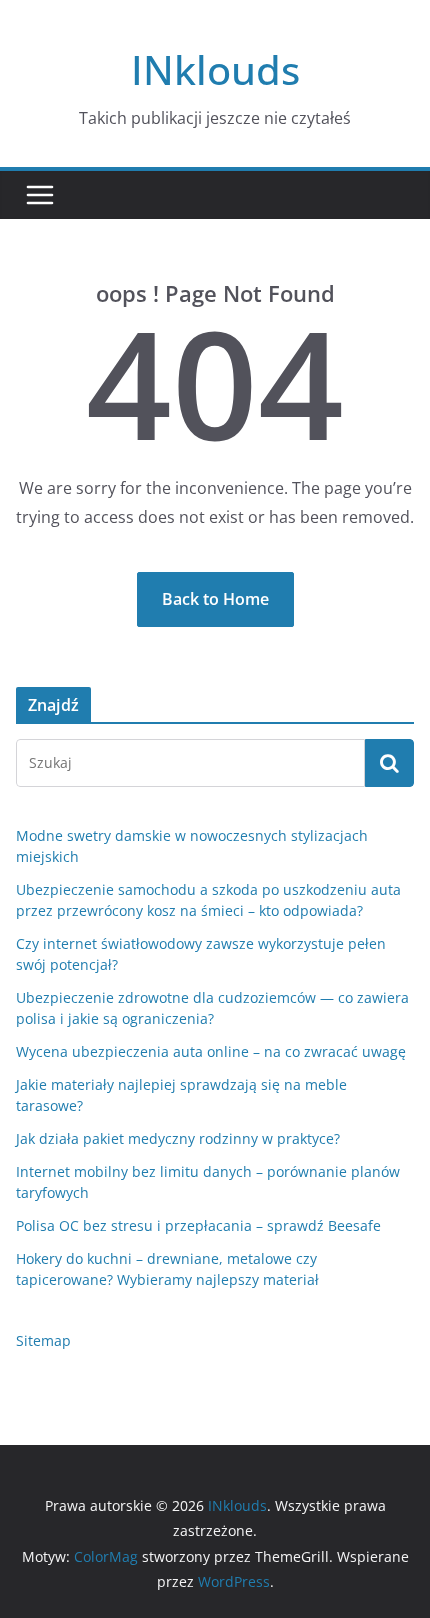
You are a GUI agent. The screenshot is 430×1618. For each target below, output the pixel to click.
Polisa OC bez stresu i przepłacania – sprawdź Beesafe (198, 1225)
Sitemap (43, 1340)
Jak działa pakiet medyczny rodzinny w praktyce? (178, 1138)
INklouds (215, 69)
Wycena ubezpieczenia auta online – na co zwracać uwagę (211, 1051)
